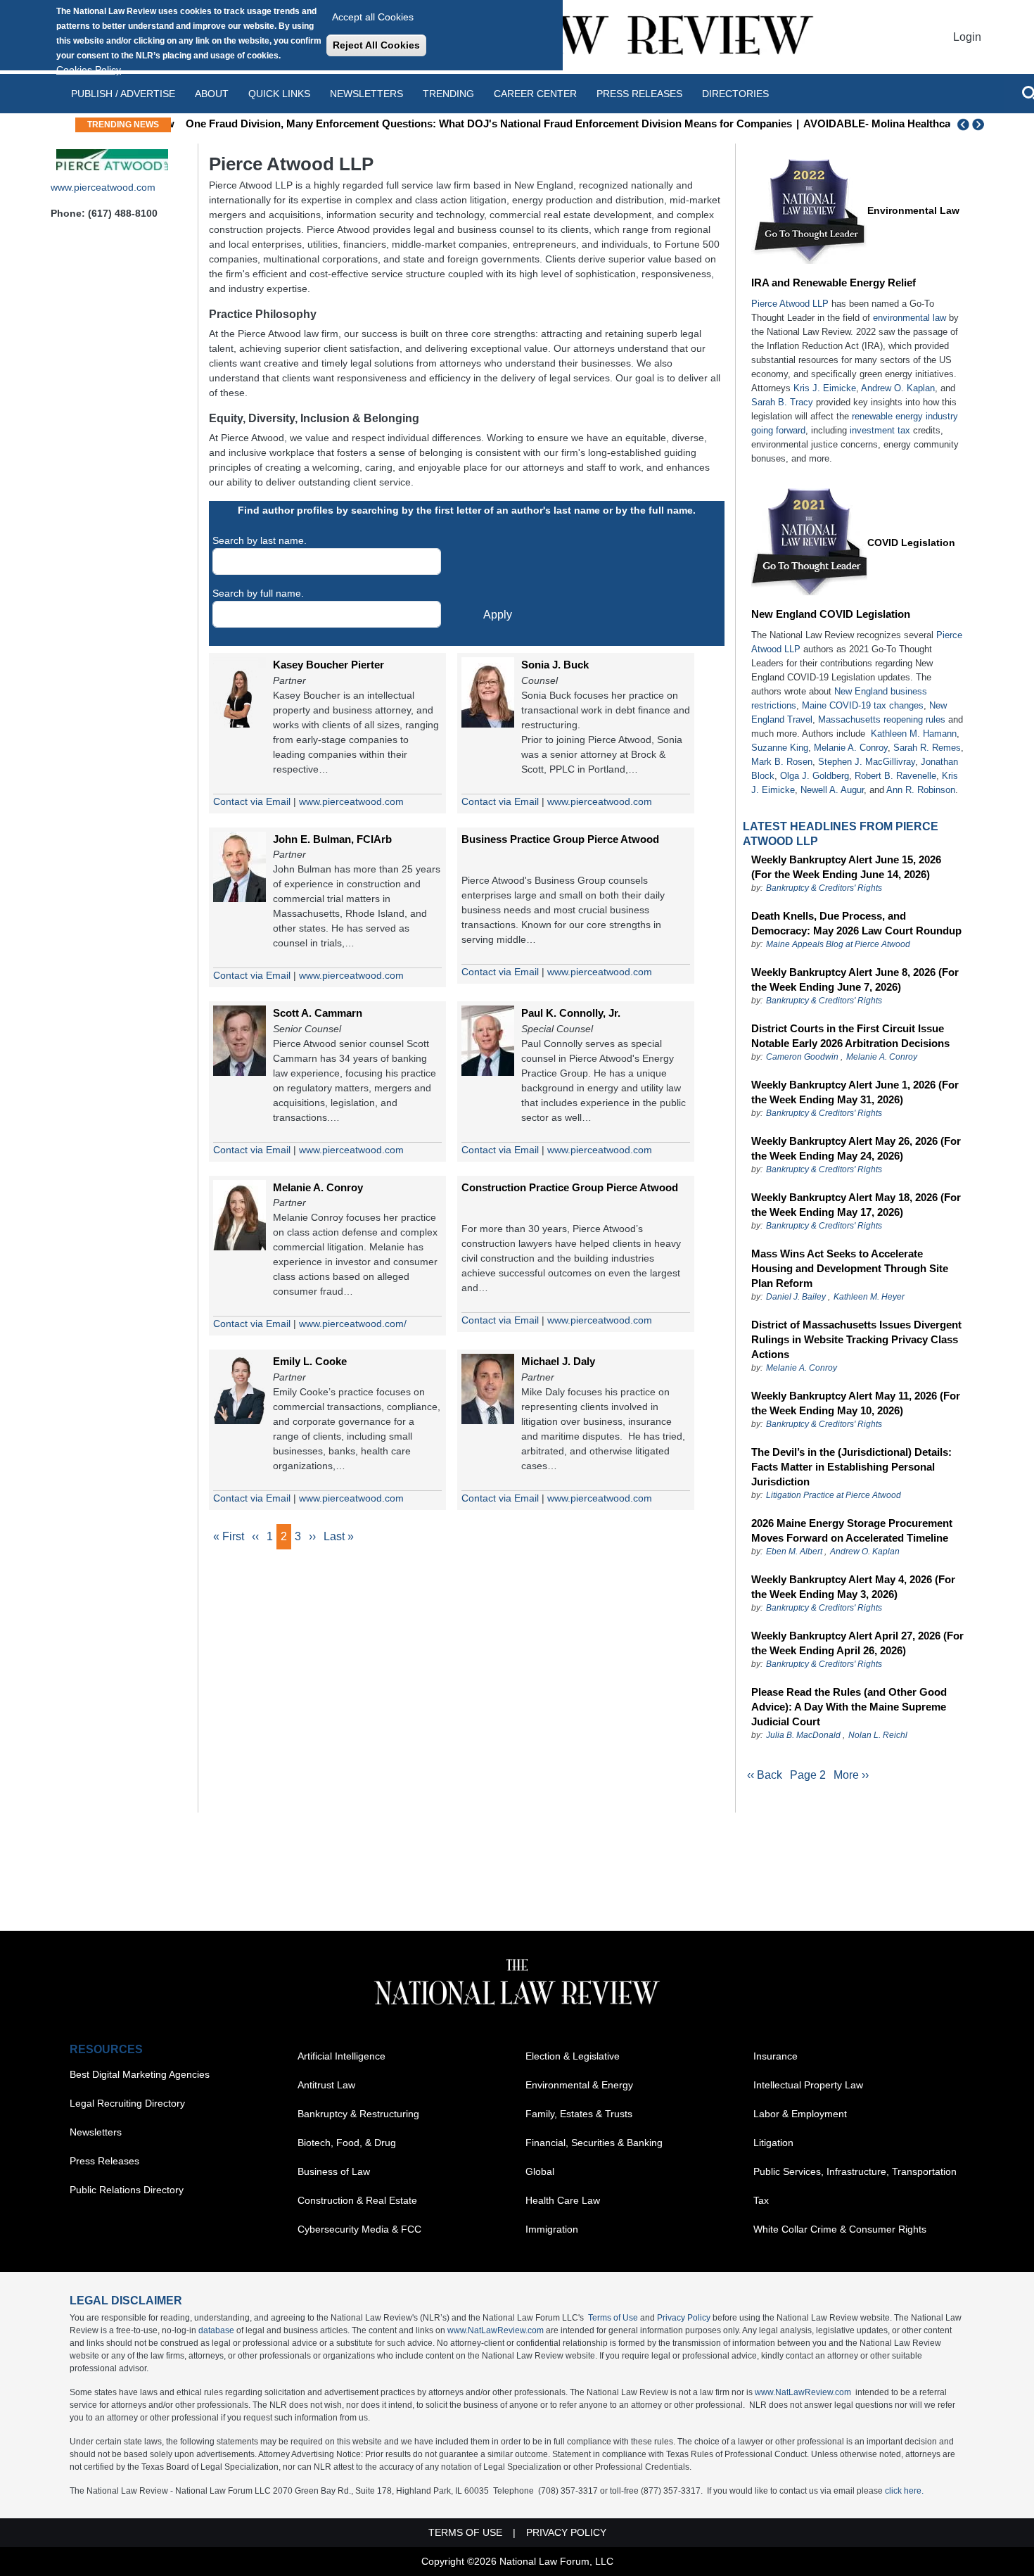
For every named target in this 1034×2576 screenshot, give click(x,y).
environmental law (909, 318)
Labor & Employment (800, 2114)
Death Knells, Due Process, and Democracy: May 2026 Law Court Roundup (856, 923)
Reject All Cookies (376, 45)
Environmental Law (913, 210)
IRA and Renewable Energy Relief (834, 283)
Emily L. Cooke (310, 1361)
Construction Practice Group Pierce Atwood (570, 1187)
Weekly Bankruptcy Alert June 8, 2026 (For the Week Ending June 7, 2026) (855, 979)
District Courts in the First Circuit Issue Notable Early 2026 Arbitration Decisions (850, 1036)
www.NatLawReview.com (496, 2330)
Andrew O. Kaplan (898, 388)
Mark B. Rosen (782, 762)
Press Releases (104, 2161)
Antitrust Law (326, 2085)
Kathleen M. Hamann (914, 734)
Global (540, 2171)
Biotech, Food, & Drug (347, 2143)
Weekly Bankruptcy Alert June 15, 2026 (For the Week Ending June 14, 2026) (846, 867)
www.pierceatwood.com (103, 187)
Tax (761, 2200)
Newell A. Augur (832, 790)
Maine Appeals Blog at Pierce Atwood (838, 944)
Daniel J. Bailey (796, 1297)
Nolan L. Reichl (878, 1735)
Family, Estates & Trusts (579, 2114)
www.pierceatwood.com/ (353, 1324)
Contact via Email (252, 801)
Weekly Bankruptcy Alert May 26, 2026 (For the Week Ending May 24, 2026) (856, 1148)
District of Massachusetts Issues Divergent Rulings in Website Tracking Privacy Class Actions (856, 1339)
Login (967, 37)
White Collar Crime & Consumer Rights (840, 2229)
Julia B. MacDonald (803, 1735)
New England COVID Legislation (831, 614)
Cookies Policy (89, 70)
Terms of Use (613, 2318)
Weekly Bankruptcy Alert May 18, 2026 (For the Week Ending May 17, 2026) (856, 1205)
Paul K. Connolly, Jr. (571, 1013)
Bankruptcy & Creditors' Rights (824, 888)
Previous (964, 125)
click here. (904, 2491)
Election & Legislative (573, 2056)
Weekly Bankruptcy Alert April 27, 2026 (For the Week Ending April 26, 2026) (857, 1643)
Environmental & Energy (579, 2085)
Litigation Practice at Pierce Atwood (834, 1495)
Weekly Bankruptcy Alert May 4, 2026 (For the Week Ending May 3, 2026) (853, 1587)
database (216, 2330)
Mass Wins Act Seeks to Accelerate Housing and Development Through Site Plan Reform (850, 1268)
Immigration (552, 2229)
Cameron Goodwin (802, 1057)
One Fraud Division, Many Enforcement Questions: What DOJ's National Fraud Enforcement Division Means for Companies (483, 123)
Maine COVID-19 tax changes (863, 705)
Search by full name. (258, 593)
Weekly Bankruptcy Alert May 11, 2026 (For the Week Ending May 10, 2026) (856, 1403)
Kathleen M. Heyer (869, 1297)
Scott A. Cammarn (318, 1013)
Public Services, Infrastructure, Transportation (855, 2171)
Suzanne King (780, 748)
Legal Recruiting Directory (127, 2103)
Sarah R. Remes (927, 748)
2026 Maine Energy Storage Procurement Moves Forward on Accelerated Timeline (852, 1530)
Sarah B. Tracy (782, 402)
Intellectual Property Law (808, 2085)
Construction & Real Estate (357, 2200)
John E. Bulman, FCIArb (332, 839)
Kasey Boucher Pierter (328, 665)
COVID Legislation (911, 543)
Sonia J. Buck (555, 665)
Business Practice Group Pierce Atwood (560, 839)
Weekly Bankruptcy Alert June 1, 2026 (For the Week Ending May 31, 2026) (855, 1092)
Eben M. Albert (794, 1552)
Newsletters (366, 94)
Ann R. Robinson (921, 790)
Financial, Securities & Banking (594, 2143)
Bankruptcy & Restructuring (358, 2114)
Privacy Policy (684, 2318)
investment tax (880, 430)
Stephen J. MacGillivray (867, 762)
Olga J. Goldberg (815, 776)
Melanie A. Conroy (318, 1187)
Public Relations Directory (127, 2190)
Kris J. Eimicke (825, 388)
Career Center (535, 94)
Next (980, 125)
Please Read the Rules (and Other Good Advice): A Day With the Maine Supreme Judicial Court (849, 1707)
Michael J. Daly (558, 1361)
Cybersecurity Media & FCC (359, 2229)
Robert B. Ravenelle (895, 776)
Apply (498, 615)
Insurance (775, 2056)
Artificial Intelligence (342, 2056)
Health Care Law (563, 2200)
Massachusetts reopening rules (882, 719)
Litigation (773, 2143)
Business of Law (334, 2171)
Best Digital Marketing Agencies (140, 2074)
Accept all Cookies (373, 17)
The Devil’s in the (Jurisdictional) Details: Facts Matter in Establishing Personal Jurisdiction (851, 1467)
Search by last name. (260, 540)
